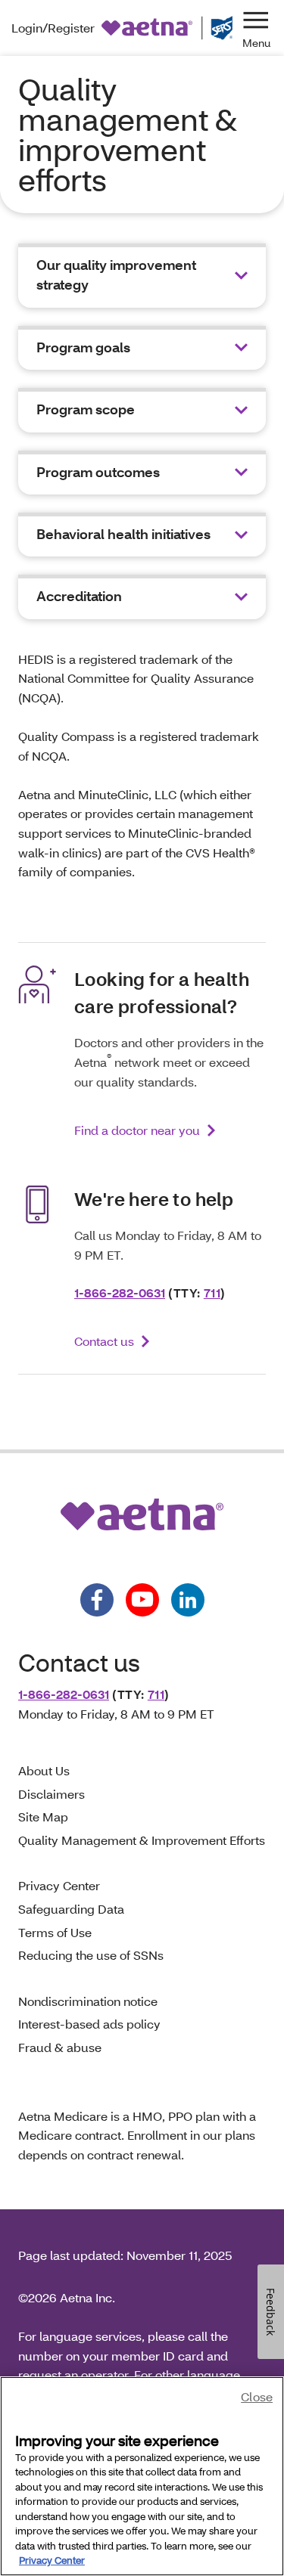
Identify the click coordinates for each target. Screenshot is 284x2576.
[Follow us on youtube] (142, 1600)
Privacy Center (59, 1885)
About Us (44, 1770)
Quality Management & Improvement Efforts (142, 1840)
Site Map (43, 1817)
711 (212, 1293)
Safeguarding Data (71, 1909)
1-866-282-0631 (120, 1293)
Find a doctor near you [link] (137, 1130)
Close (257, 2396)
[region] (142, 2476)
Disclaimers (51, 1794)
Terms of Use (55, 1932)
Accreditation (79, 596)
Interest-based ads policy (89, 2024)
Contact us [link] (104, 1341)
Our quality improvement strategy (116, 275)
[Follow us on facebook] (97, 1600)
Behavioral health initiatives (123, 534)
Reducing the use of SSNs (91, 1955)
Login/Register (53, 28)
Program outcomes (98, 472)
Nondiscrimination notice (88, 2001)
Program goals (83, 347)
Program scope (86, 409)
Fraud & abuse (60, 2047)
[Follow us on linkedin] (188, 1600)
